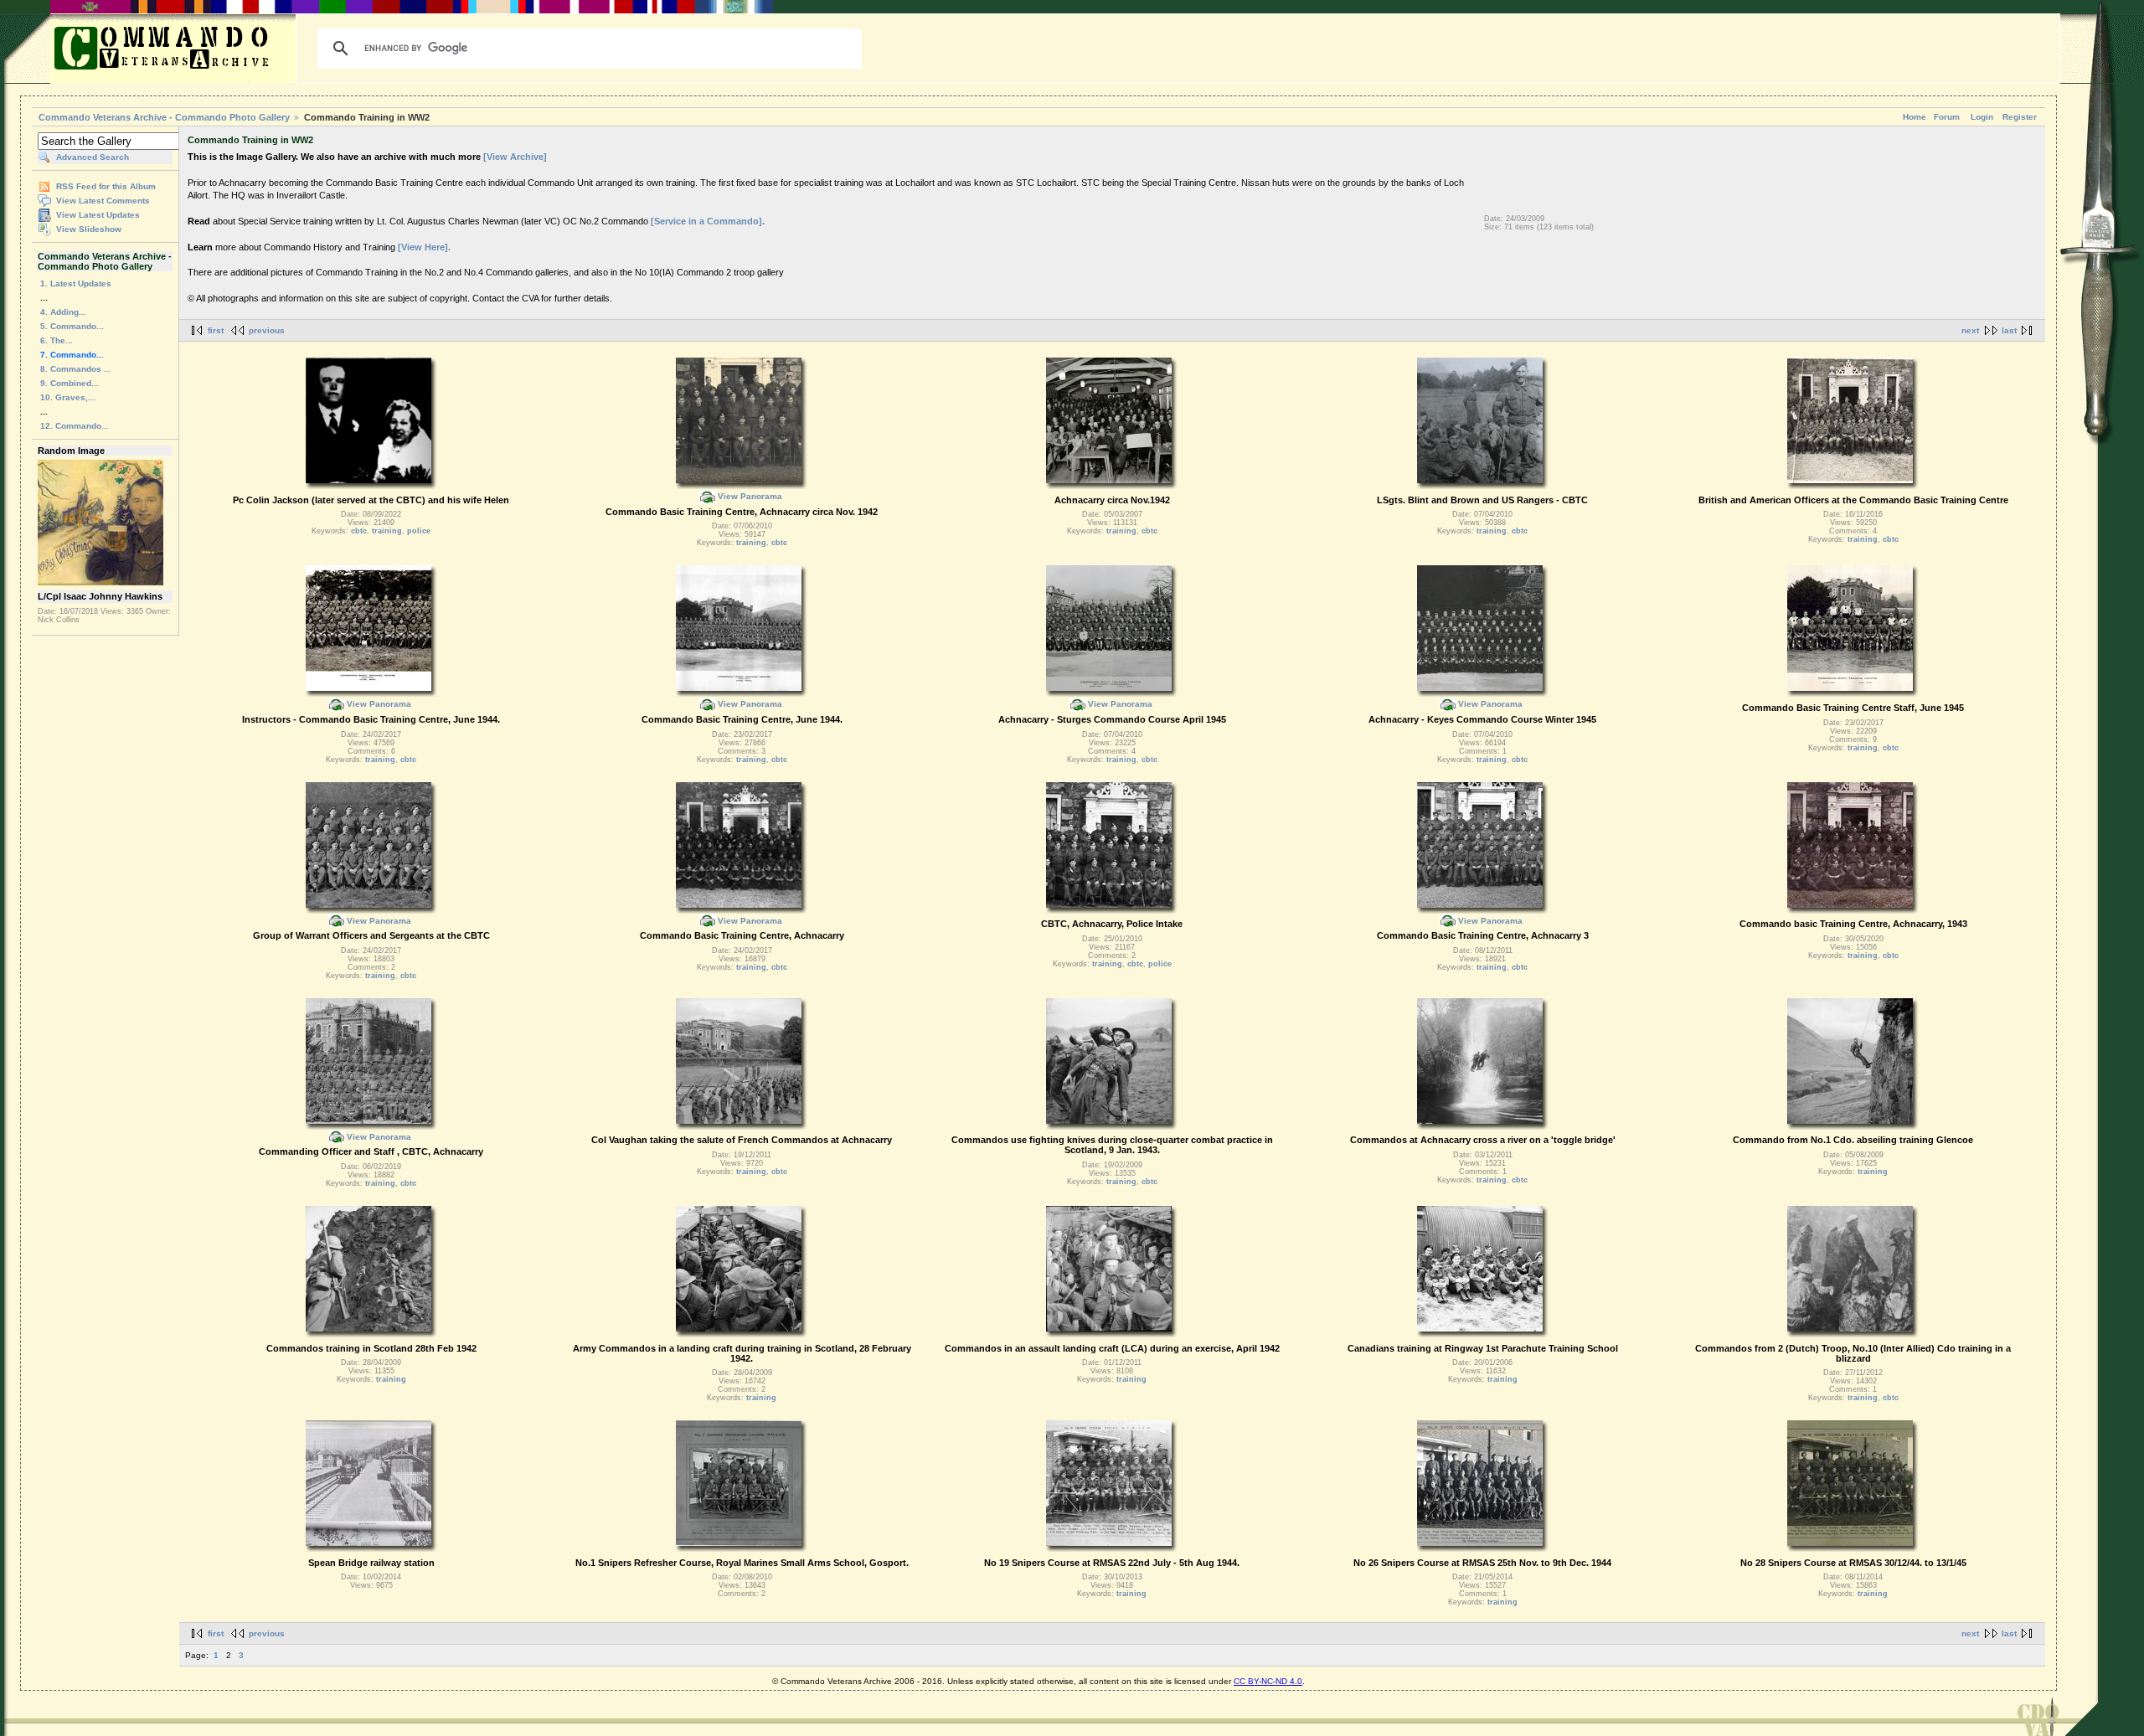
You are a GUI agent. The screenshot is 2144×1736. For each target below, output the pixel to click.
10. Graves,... (68, 397)
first (216, 330)
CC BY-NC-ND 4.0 (1268, 1681)
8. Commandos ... (76, 369)
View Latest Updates (98, 215)
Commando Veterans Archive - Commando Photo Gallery (164, 117)
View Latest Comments (103, 201)
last (2009, 330)
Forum (1947, 117)
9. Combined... (70, 383)
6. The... (57, 340)
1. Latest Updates (76, 283)
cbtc (359, 531)
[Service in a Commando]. (708, 221)
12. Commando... (75, 426)
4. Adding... (63, 312)
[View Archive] (515, 157)
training (387, 531)
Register (2020, 117)
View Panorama (750, 496)
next (1970, 330)
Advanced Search (93, 157)
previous (267, 330)
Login (1982, 117)
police (419, 531)
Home (1915, 117)
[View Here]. (424, 247)
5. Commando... (72, 326)
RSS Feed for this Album (106, 186)
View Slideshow (89, 229)
